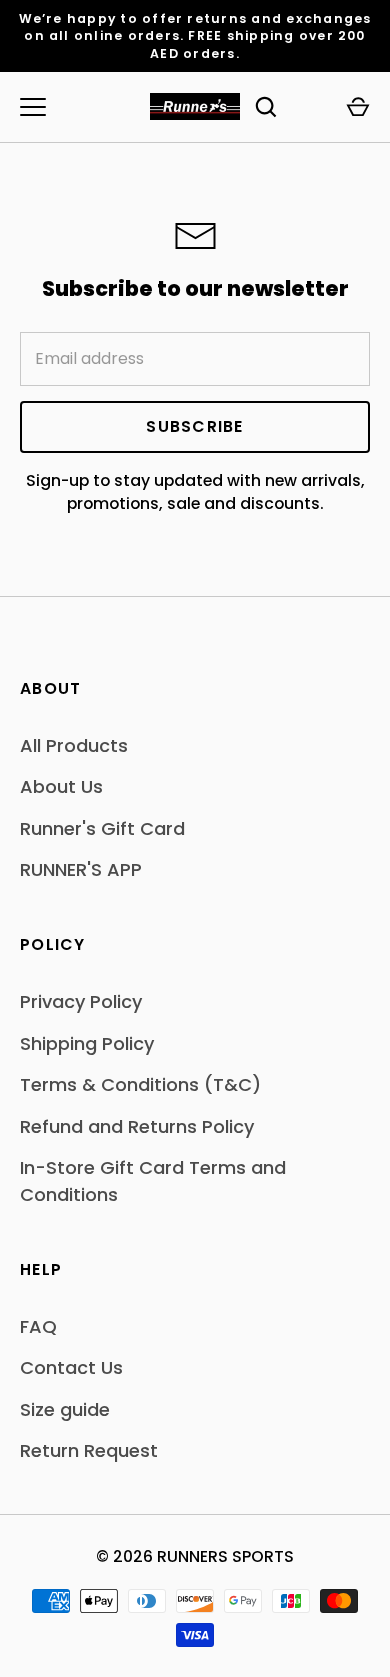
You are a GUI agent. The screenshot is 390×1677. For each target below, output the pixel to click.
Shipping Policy (87, 1043)
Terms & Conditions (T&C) (140, 1084)
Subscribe (194, 426)
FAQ (38, 1326)
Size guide (65, 1409)
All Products (74, 745)
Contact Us (71, 1367)
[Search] (266, 107)
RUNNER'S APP (81, 869)
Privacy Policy (81, 1001)
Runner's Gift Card (102, 828)
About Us (61, 786)
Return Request (89, 1450)
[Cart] (358, 107)
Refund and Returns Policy (137, 1126)
